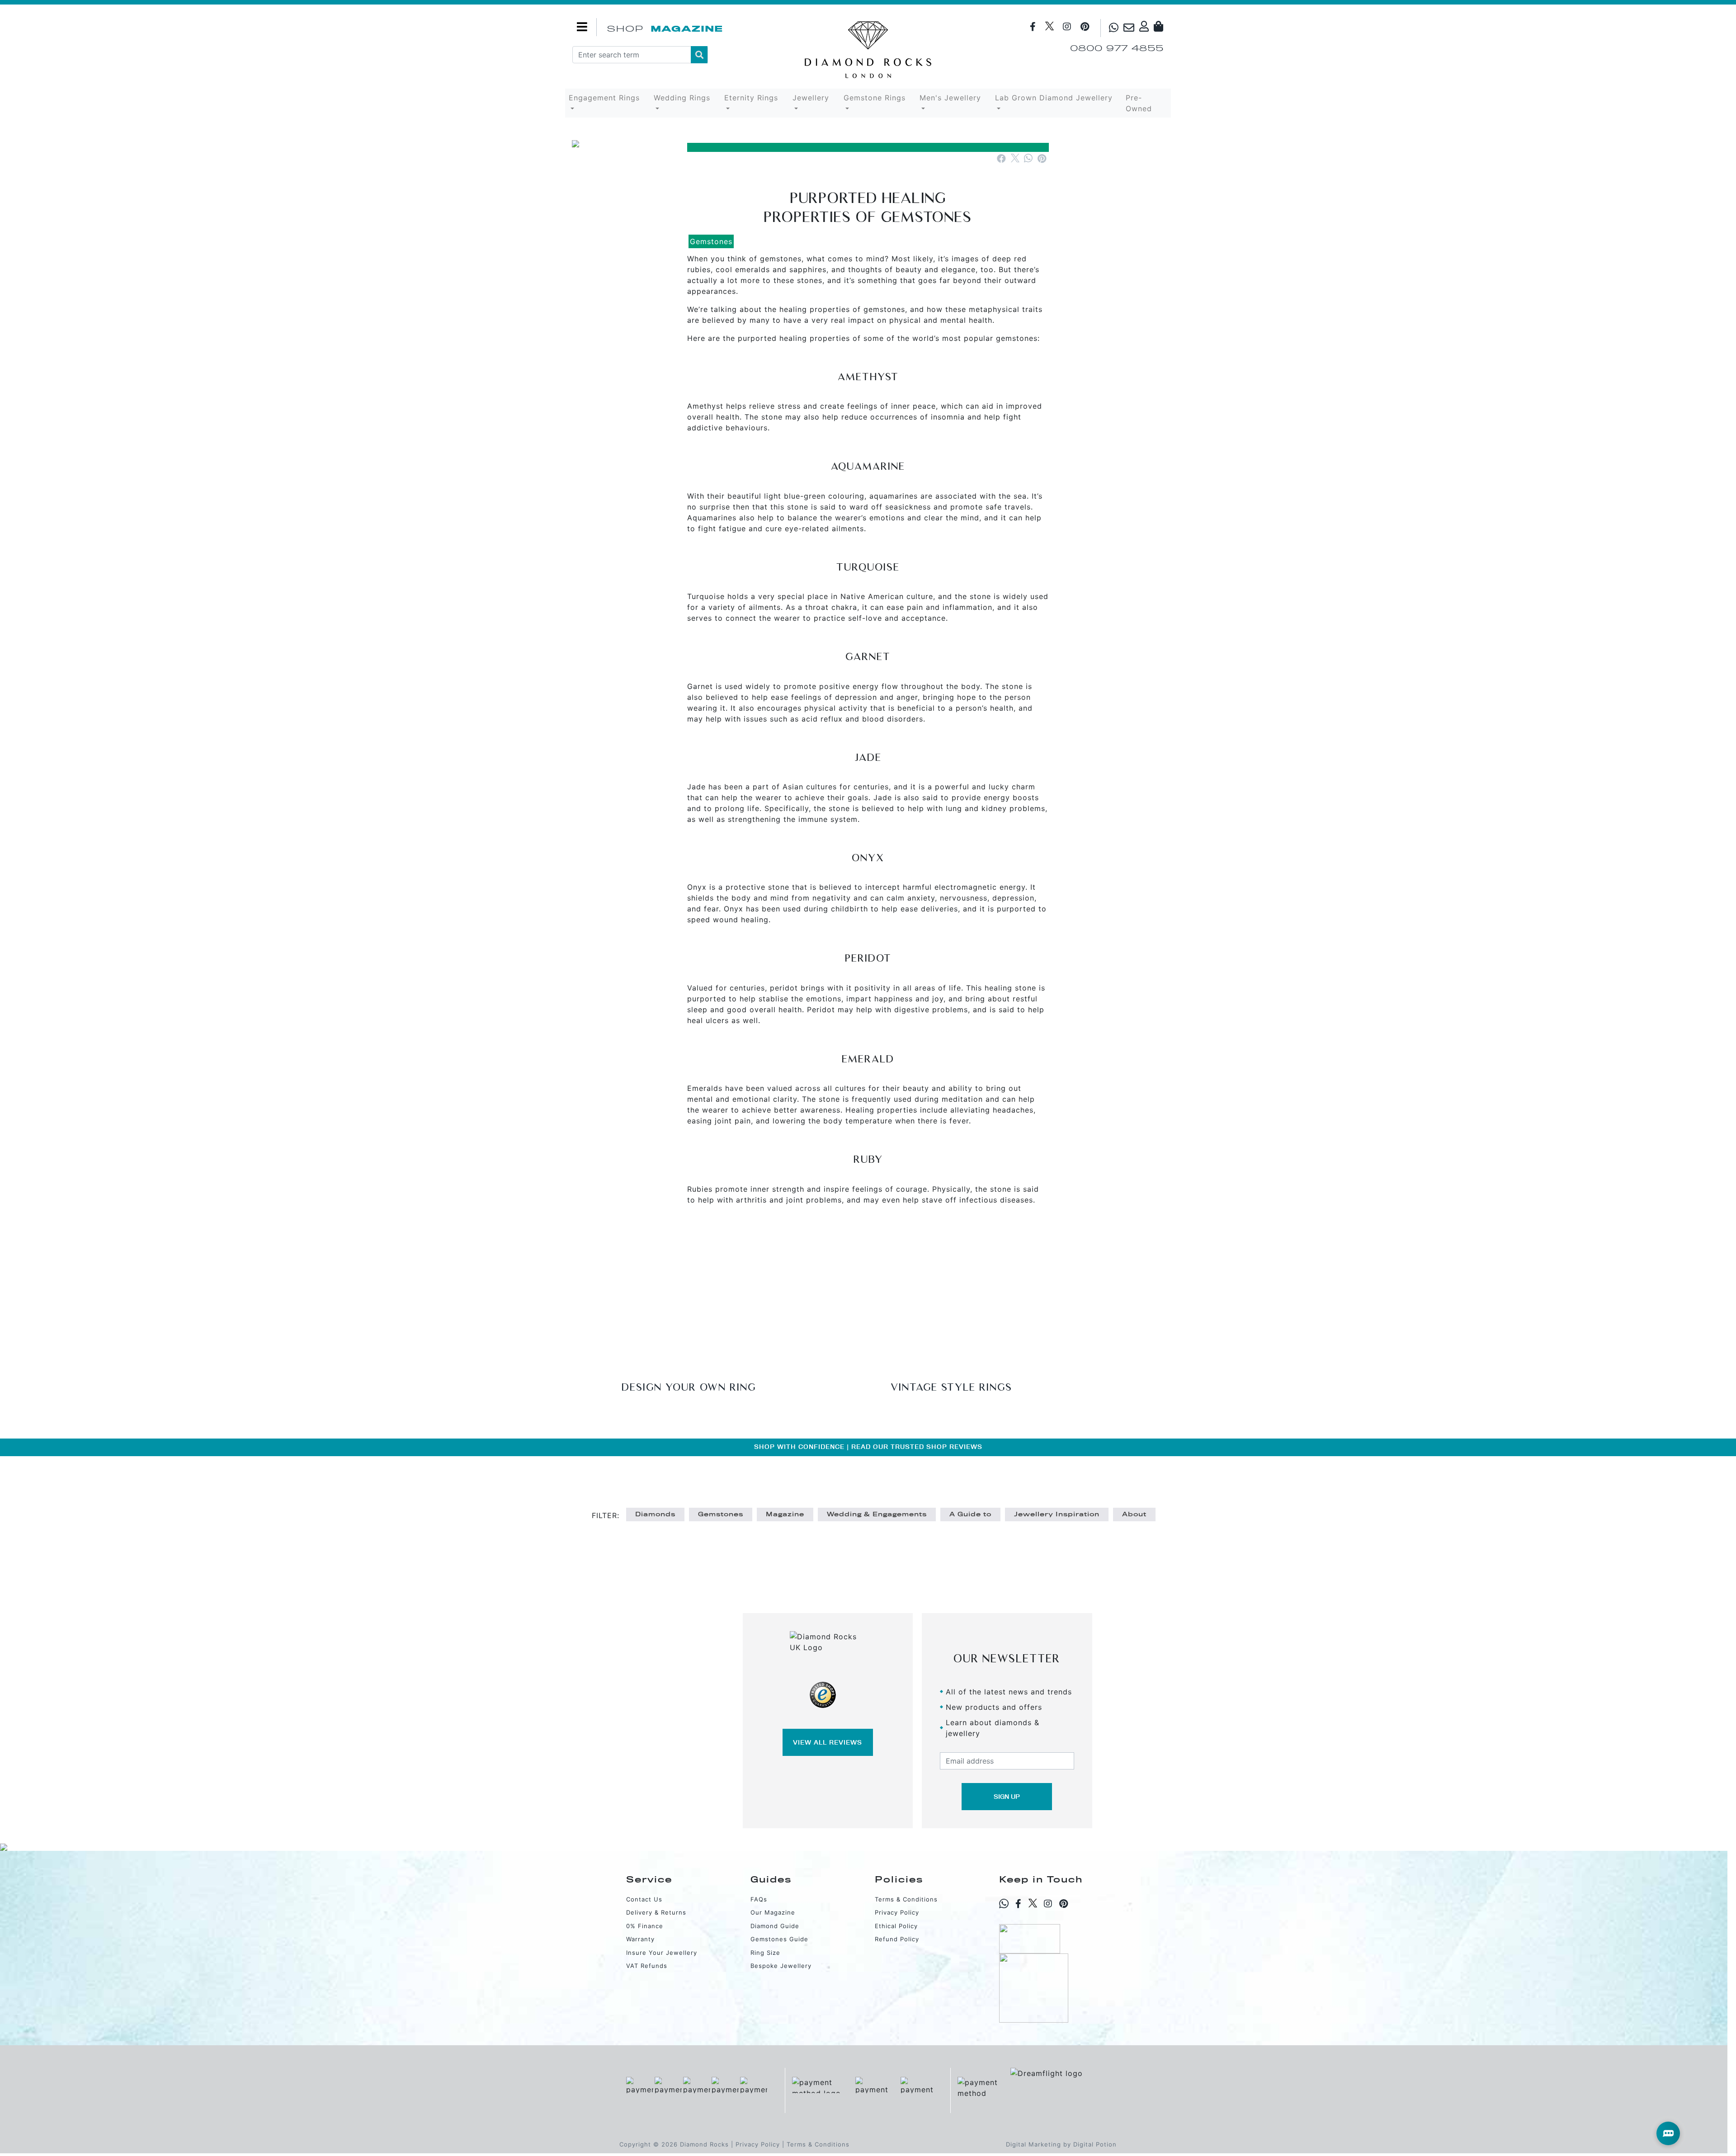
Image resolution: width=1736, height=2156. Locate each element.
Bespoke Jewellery (781, 1966)
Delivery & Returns (656, 1912)
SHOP (625, 29)
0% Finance (645, 1926)
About (1134, 1514)
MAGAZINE (687, 29)
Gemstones (711, 241)
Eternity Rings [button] (751, 98)
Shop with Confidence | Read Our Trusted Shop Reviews (868, 1447)
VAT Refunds (647, 1966)
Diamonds (655, 1514)
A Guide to (970, 1514)
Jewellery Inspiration (1057, 1514)
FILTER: (606, 1515)
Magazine (785, 1514)
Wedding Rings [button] (682, 98)
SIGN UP (1007, 1797)
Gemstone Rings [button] (875, 98)
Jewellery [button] (811, 98)
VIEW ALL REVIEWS (828, 1742)
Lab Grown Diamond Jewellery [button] (1054, 98)
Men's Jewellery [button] (950, 98)
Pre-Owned (1139, 103)
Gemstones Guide (779, 1939)
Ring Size (765, 1953)
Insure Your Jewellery (662, 1953)
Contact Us (644, 1899)
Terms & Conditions (906, 1899)
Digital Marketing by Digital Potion (1061, 2144)
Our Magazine (773, 1912)
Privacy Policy (897, 1912)
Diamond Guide (775, 1926)
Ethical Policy (896, 1926)
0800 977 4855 (1117, 48)
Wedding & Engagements (877, 1514)
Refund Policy (897, 1939)
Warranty (640, 1939)
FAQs (759, 1899)
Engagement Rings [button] (604, 98)
